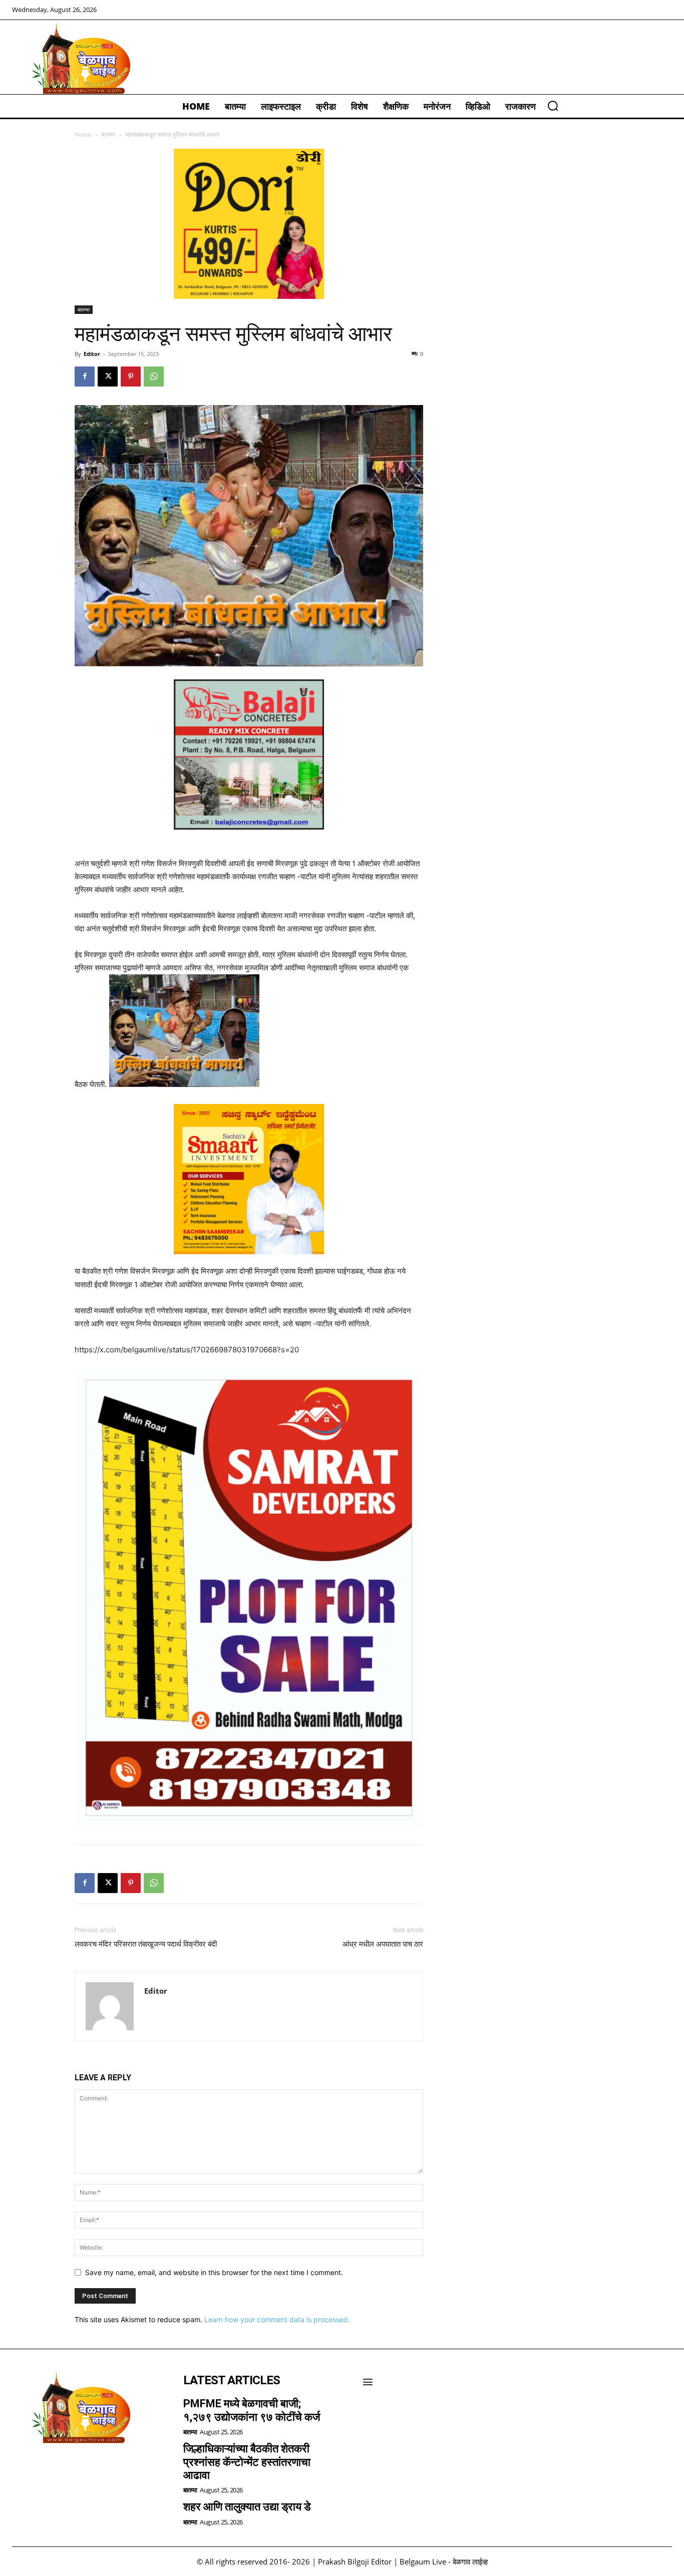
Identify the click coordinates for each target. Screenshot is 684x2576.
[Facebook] (85, 377)
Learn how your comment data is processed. (277, 2319)
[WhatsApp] (154, 377)
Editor (92, 354)
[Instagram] (50, 2469)
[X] (108, 377)
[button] (553, 106)
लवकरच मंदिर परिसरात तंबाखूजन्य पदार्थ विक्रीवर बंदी (146, 1944)
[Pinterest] (131, 377)
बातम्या (108, 134)
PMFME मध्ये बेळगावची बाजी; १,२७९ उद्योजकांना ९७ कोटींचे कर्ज (252, 2410)
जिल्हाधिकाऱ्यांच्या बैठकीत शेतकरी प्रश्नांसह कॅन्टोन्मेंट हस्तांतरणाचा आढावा (247, 2462)
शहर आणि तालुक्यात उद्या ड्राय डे (247, 2507)
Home (83, 134)
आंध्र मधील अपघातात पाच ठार (383, 1944)
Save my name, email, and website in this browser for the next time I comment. (214, 2272)
